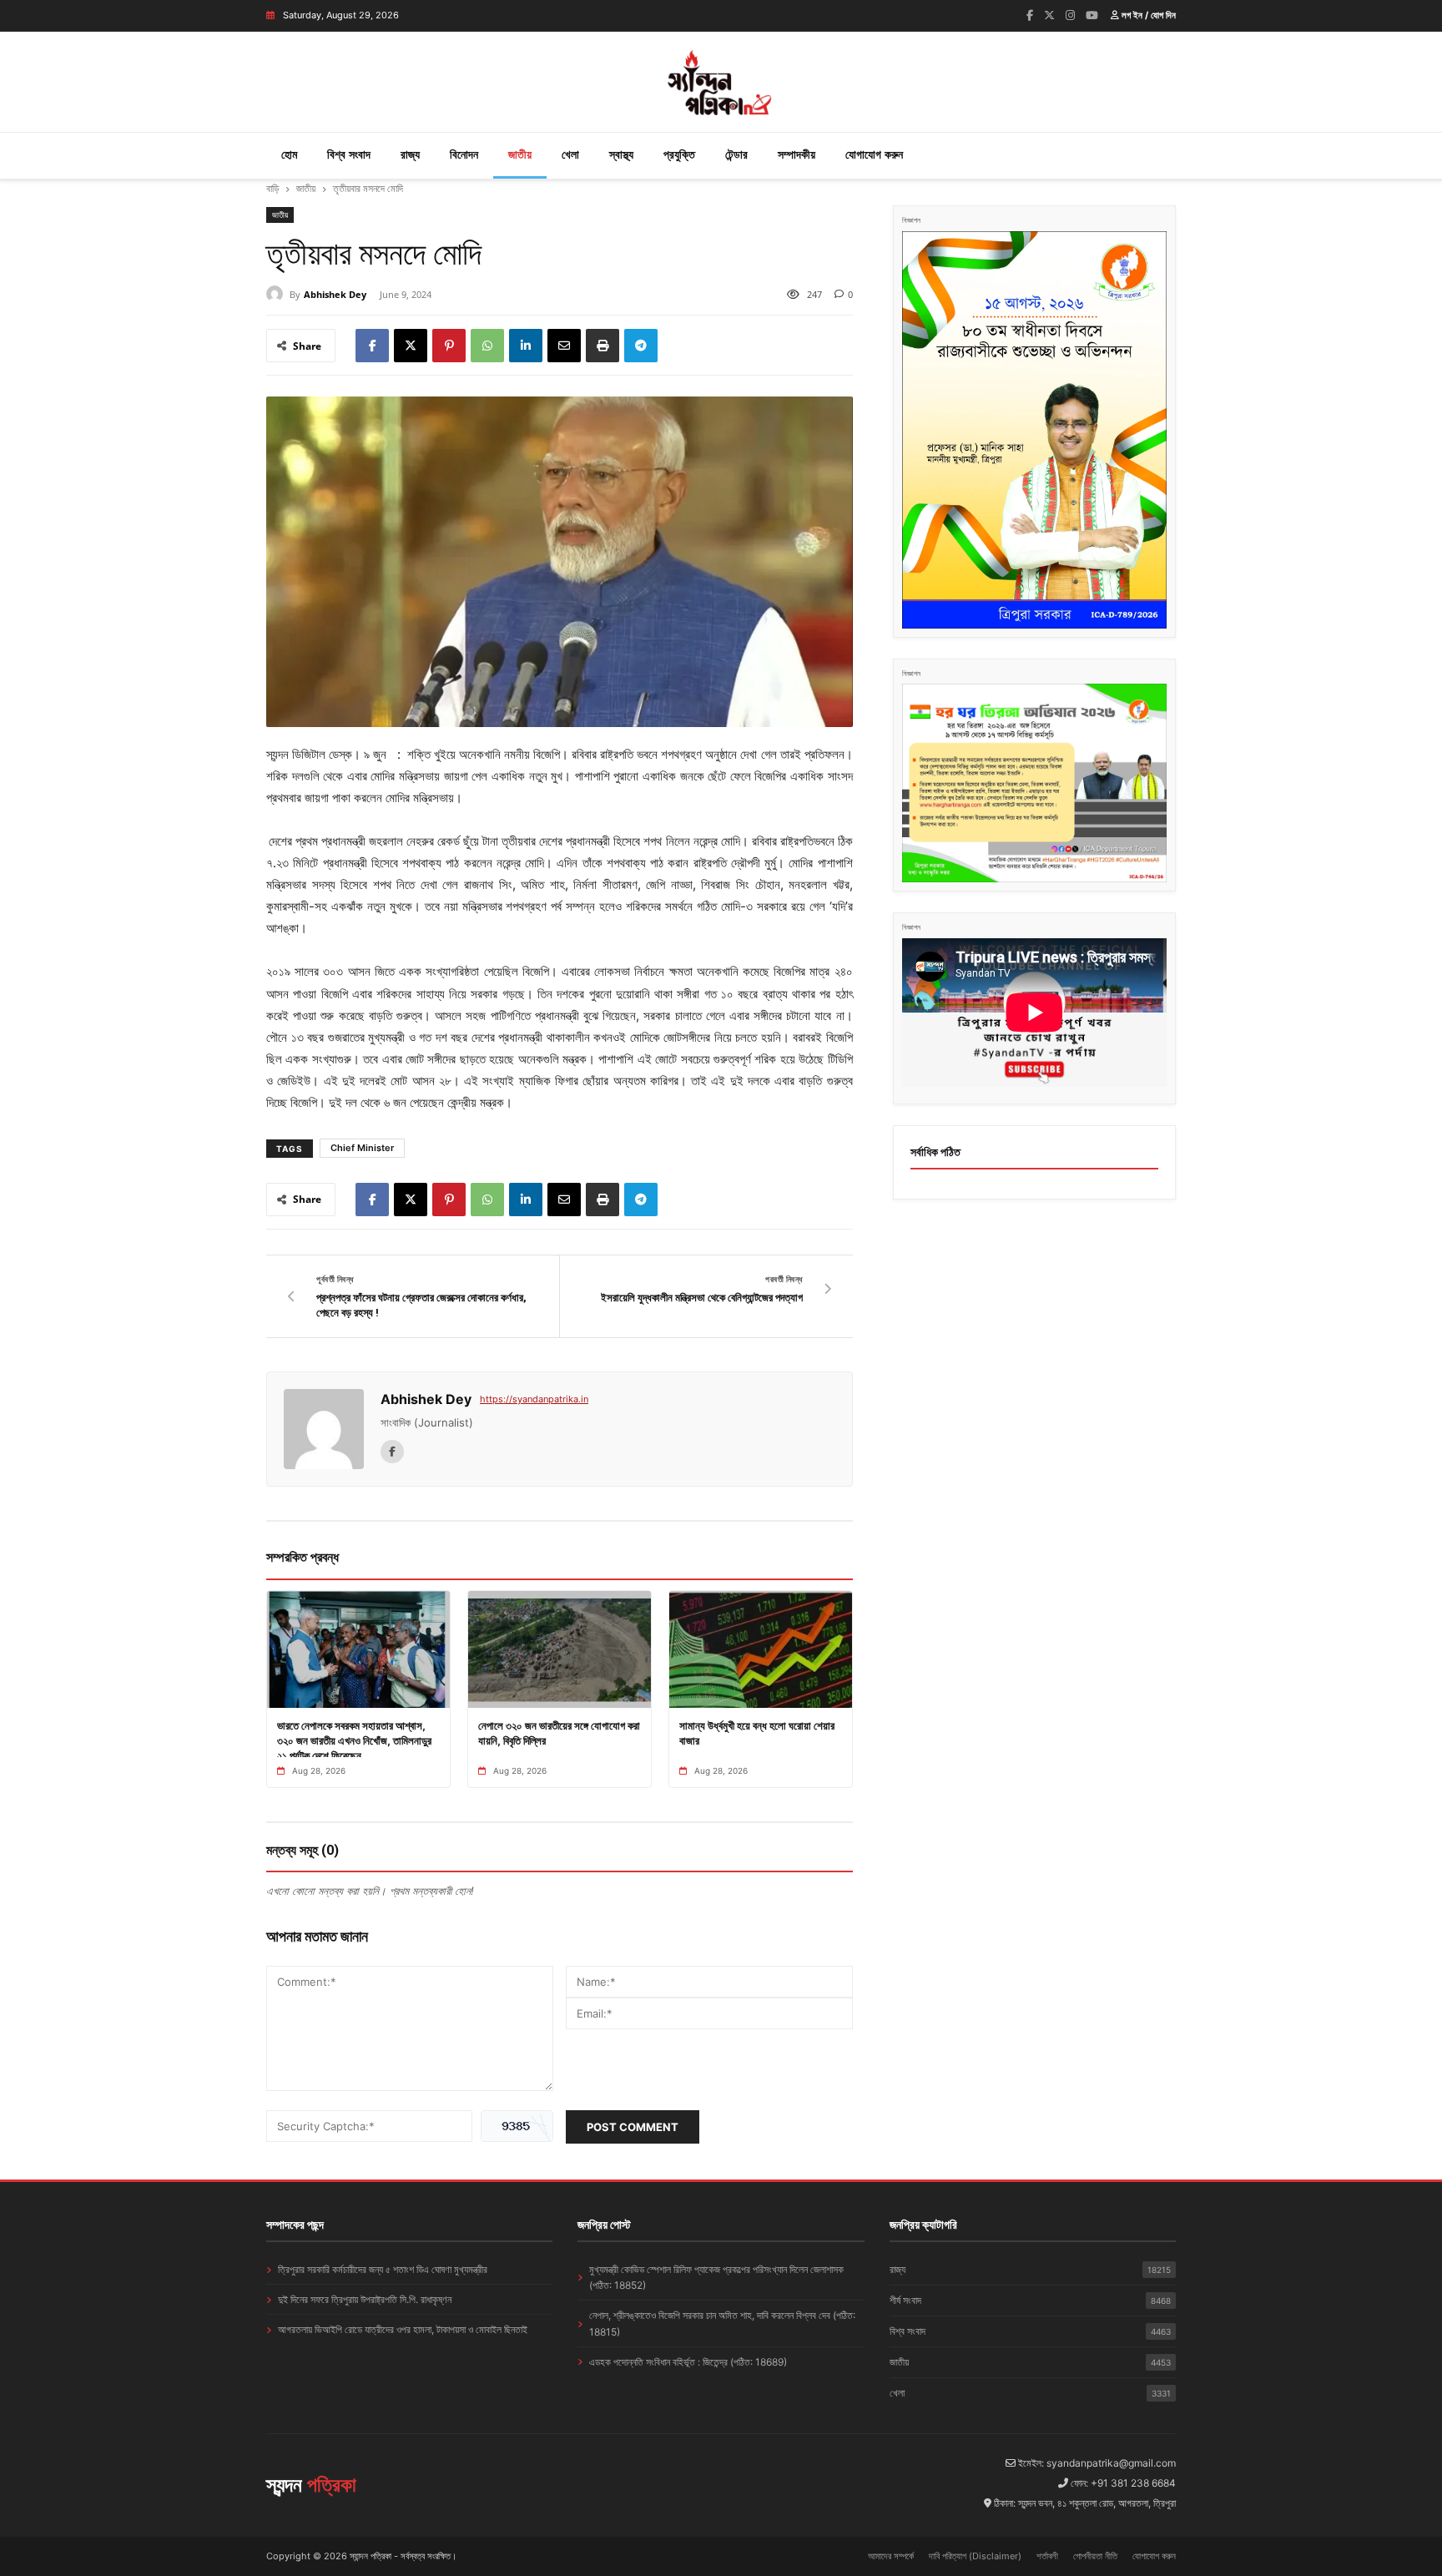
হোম (289, 154)
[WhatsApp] (487, 346)
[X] (411, 346)
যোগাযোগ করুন (874, 154)
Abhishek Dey (335, 294)
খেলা (570, 154)
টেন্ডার (736, 154)
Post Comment (633, 2127)
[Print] (603, 346)
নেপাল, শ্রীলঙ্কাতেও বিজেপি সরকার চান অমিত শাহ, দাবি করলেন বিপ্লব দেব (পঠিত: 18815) (722, 2323)
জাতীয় (520, 154)
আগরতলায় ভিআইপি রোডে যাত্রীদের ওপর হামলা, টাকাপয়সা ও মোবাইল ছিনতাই (403, 2329)
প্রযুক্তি (679, 154)
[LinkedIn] (526, 346)
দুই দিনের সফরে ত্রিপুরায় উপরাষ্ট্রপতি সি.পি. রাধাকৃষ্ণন (365, 2299)
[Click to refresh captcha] (517, 2126)
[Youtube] (1092, 15)
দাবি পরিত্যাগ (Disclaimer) (975, 2556)
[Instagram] (1070, 15)
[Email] (564, 346)
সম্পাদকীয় (797, 154)
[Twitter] (1049, 15)
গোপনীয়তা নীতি (1095, 2556)
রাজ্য (410, 154)
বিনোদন (464, 154)
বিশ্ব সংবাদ (349, 154)
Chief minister (362, 1148)
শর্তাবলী (1047, 2556)
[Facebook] (1030, 15)
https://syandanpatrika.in (534, 1399)
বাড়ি (272, 188)
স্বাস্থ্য (621, 154)
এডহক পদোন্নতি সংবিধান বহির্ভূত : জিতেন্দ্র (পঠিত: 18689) (688, 2362)
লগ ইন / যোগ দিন (1147, 15)
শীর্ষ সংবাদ (1030, 2300)
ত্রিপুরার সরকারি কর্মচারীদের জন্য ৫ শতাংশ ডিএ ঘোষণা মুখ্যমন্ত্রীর (383, 2269)
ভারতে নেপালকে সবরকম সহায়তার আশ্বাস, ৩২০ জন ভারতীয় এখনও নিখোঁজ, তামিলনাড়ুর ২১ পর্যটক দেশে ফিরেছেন (354, 1740)
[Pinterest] (449, 346)
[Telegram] (641, 346)
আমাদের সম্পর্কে (891, 2556)
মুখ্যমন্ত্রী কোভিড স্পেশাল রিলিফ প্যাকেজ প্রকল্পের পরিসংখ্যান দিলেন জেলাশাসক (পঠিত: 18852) (716, 2277)
